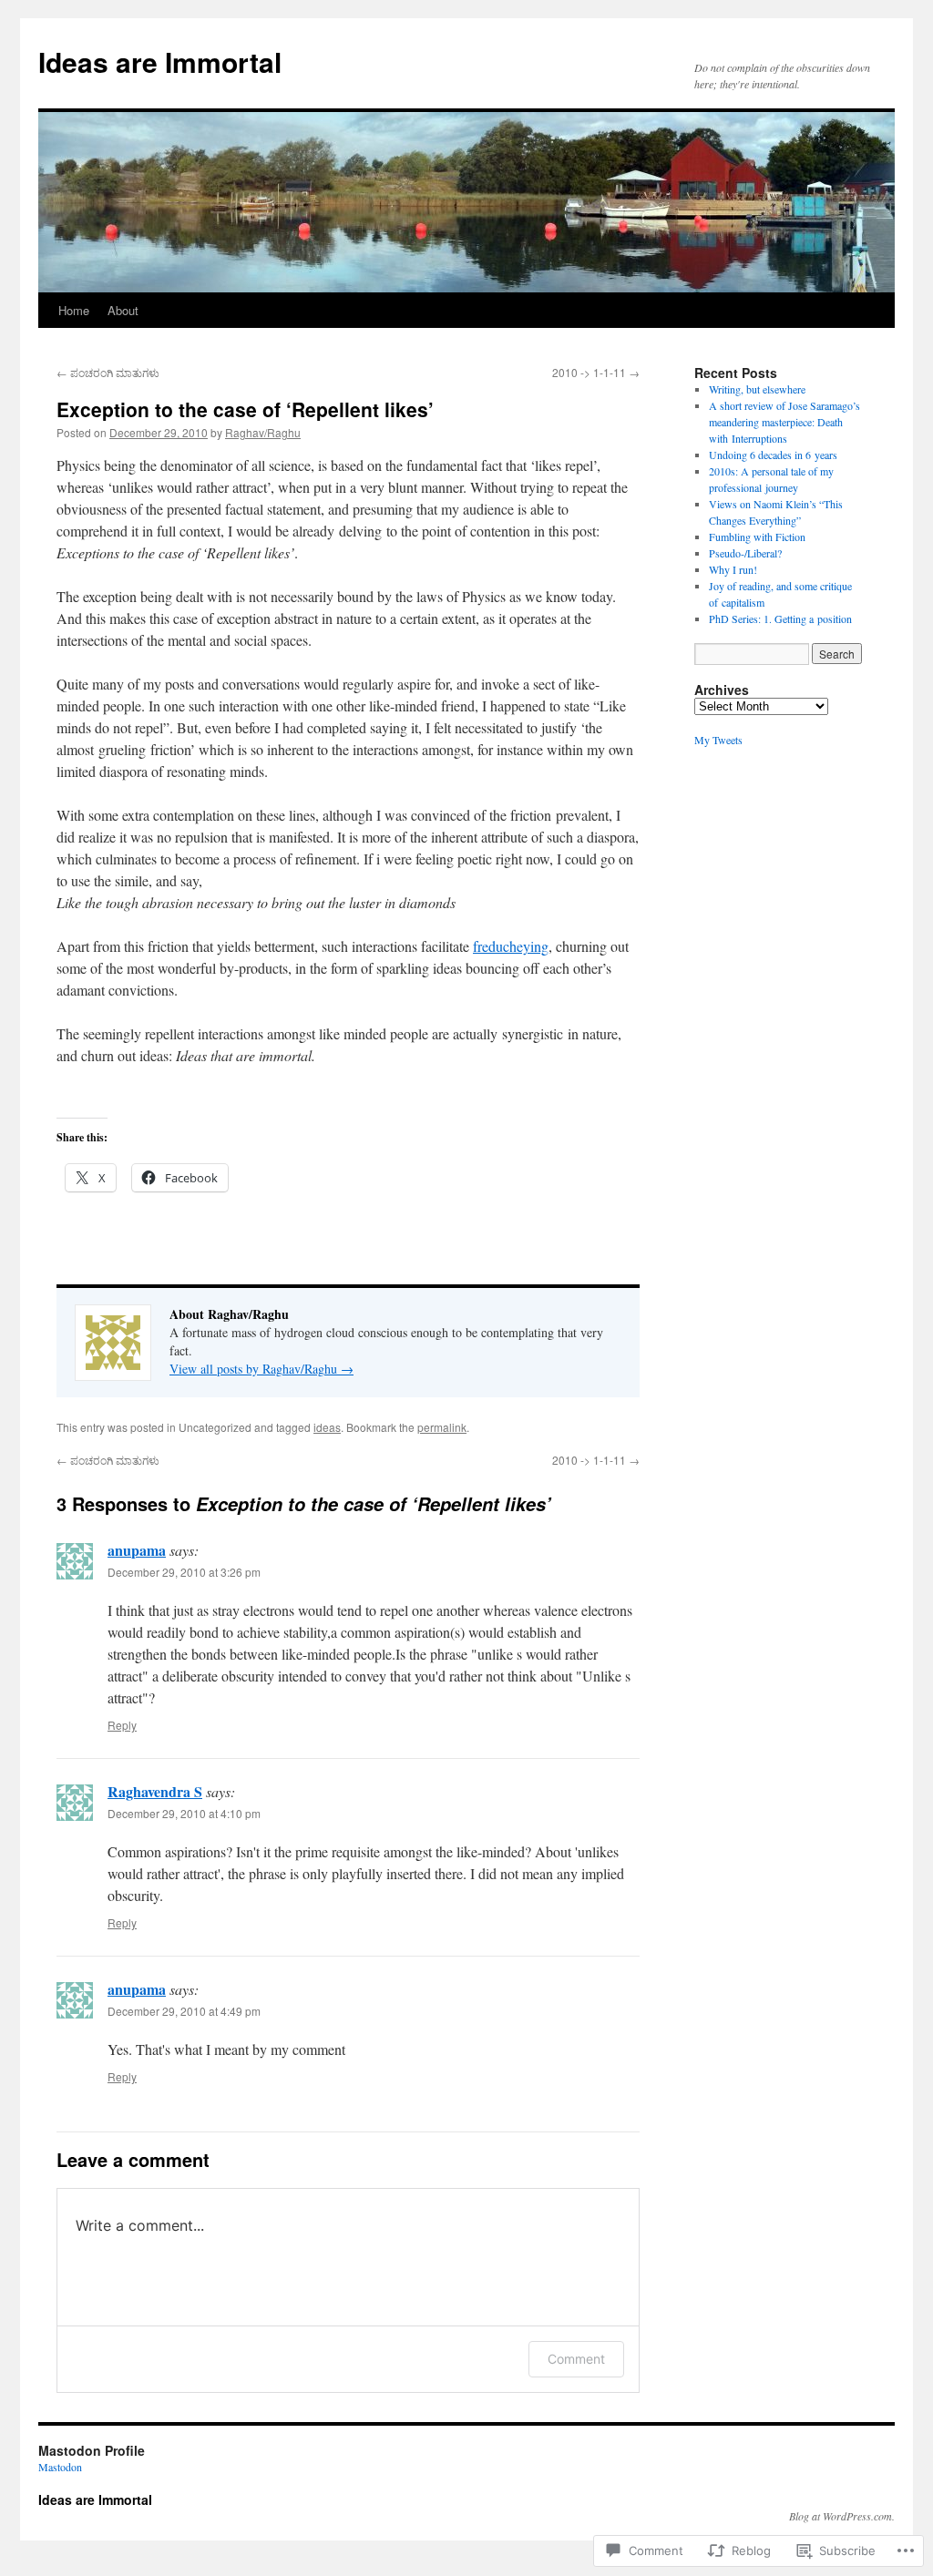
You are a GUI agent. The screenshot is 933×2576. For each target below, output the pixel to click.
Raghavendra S (155, 1791)
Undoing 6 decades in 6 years (773, 455)
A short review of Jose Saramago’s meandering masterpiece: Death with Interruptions (784, 422)
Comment (576, 2359)
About (123, 310)
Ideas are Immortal (160, 61)
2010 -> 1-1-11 (596, 372)
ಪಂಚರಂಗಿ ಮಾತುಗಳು (108, 372)
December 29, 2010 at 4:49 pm (184, 2011)
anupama (137, 1550)
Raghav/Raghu (263, 432)
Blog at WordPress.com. (842, 2516)
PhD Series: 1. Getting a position (780, 618)
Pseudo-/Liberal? (745, 553)
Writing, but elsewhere (757, 389)
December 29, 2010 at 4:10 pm (184, 1813)
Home (74, 310)
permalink (442, 1427)
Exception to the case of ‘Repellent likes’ (245, 409)
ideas (327, 1427)
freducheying (511, 946)
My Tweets (718, 740)
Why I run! (733, 569)
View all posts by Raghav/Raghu (261, 1369)
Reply (122, 1725)
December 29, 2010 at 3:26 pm (184, 1572)
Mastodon (60, 2467)
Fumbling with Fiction (757, 537)
